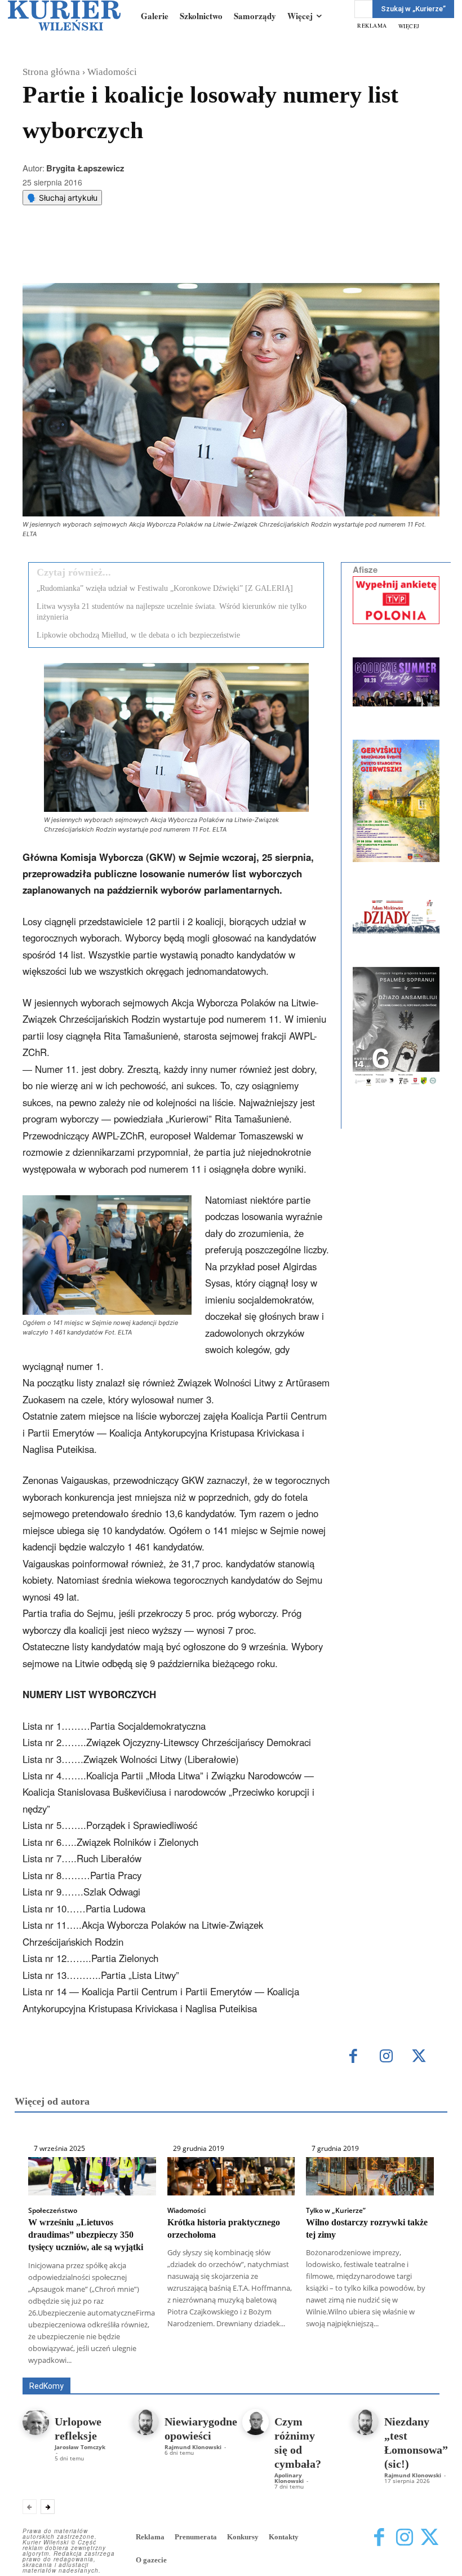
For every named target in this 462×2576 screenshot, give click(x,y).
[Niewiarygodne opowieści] (146, 2422)
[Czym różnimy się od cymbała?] (256, 2422)
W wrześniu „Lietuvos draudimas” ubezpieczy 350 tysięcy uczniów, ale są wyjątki (86, 2235)
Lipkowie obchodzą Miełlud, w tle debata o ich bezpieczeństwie (138, 635)
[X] (140, 255)
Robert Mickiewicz (339, 2369)
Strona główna (51, 72)
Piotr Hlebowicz (185, 2369)
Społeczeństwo (53, 2211)
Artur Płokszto (348, 2361)
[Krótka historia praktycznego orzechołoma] (231, 2176)
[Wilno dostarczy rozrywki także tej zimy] (370, 2176)
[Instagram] (386, 2057)
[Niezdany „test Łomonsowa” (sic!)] (365, 2422)
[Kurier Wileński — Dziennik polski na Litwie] (64, 16)
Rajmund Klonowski (259, 2369)
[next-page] (48, 2507)
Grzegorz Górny (414, 2361)
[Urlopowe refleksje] (36, 2422)
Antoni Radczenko (279, 2361)
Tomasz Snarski (413, 2369)
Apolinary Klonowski (289, 2478)
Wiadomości (112, 72)
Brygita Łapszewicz (85, 168)
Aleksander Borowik (199, 2361)
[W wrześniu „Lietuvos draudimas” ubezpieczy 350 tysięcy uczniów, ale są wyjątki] (92, 2176)
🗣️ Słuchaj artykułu (62, 198)
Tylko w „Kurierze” (336, 2211)
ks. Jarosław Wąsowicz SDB (95, 2369)
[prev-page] (30, 2507)
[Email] (192, 255)
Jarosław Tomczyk (80, 2447)
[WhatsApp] (166, 255)
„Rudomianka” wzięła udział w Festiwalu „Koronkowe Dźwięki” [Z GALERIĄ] (165, 588)
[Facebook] (114, 255)
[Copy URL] (218, 255)
